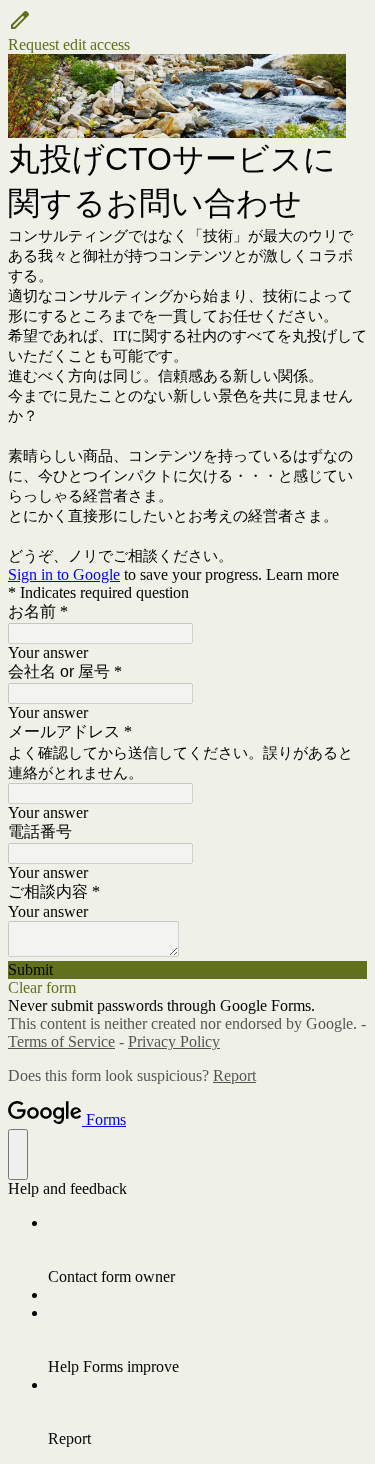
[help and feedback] (18, 1154)
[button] (187, 31)
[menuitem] (207, 1250)
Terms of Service (61, 1041)
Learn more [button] (302, 574)
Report (234, 1075)
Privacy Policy (174, 1041)
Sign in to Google (64, 574)
